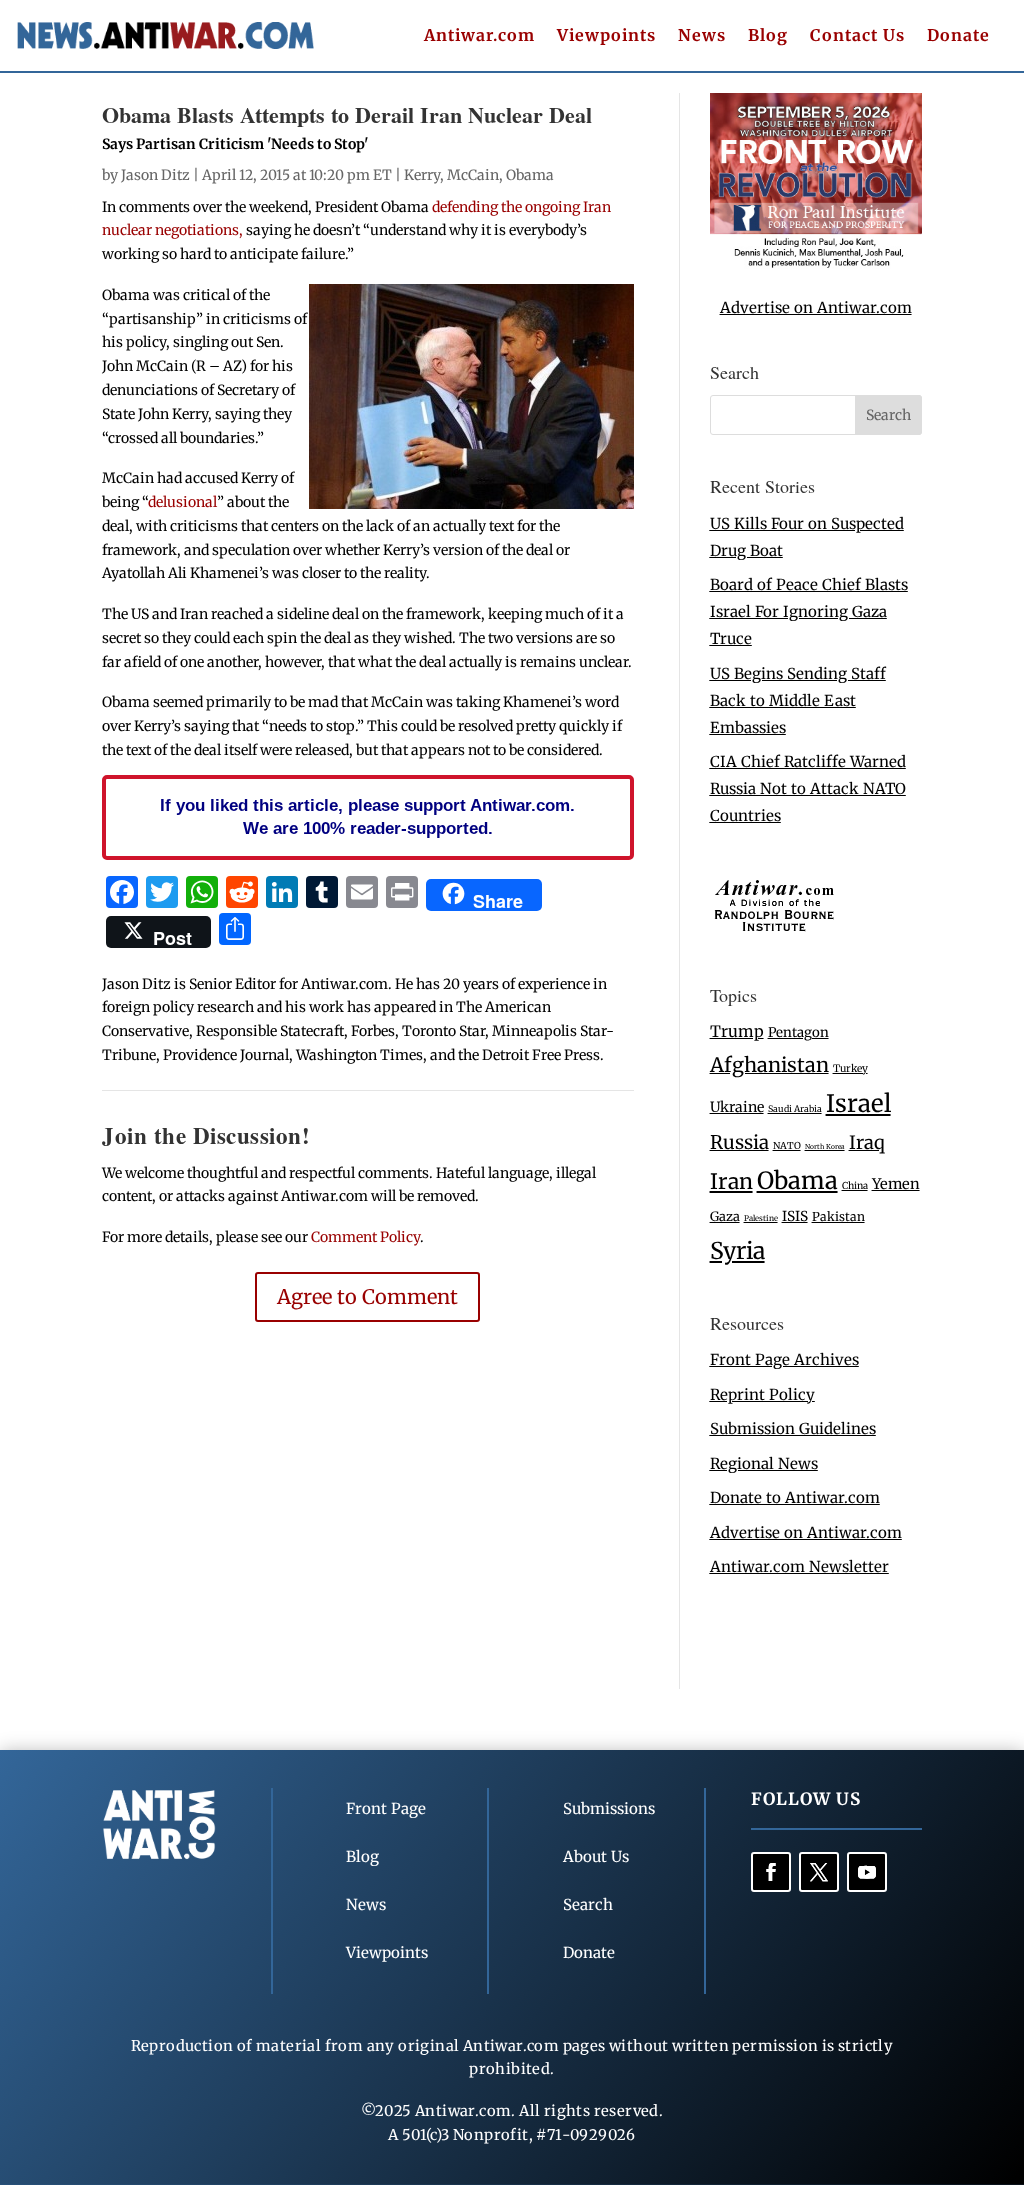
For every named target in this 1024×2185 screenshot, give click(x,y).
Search (588, 1904)
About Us (596, 1856)
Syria (737, 1250)
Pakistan (838, 1216)
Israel (858, 1103)
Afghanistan (769, 1064)
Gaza (725, 1216)
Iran (731, 1181)
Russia (739, 1142)
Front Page (386, 1808)
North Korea (825, 1146)
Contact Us (857, 36)
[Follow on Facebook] (771, 1872)
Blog (768, 36)
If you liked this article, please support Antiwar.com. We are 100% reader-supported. (367, 817)
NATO (787, 1146)
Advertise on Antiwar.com (816, 307)
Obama (530, 175)
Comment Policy (365, 1237)
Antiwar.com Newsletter (799, 1566)
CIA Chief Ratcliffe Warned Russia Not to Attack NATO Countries (808, 788)
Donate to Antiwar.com (795, 1497)
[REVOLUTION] (816, 263)
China (855, 1186)
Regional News (764, 1463)
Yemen (896, 1184)
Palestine (761, 1218)
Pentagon (798, 1032)
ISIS (795, 1216)
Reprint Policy (762, 1394)
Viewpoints (606, 36)
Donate (958, 36)
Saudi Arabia (795, 1108)
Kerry (422, 175)
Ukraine (737, 1107)
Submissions (609, 1808)
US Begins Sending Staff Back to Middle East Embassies (798, 700)
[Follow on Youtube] (867, 1872)
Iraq (867, 1142)
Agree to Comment (367, 1296)
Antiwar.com (479, 36)
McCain (473, 175)
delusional (182, 502)
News (702, 36)
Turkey (850, 1068)
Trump (737, 1031)
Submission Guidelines (793, 1428)
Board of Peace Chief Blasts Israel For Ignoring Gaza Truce (809, 611)
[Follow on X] (819, 1872)
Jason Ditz (155, 175)
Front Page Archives (784, 1359)
